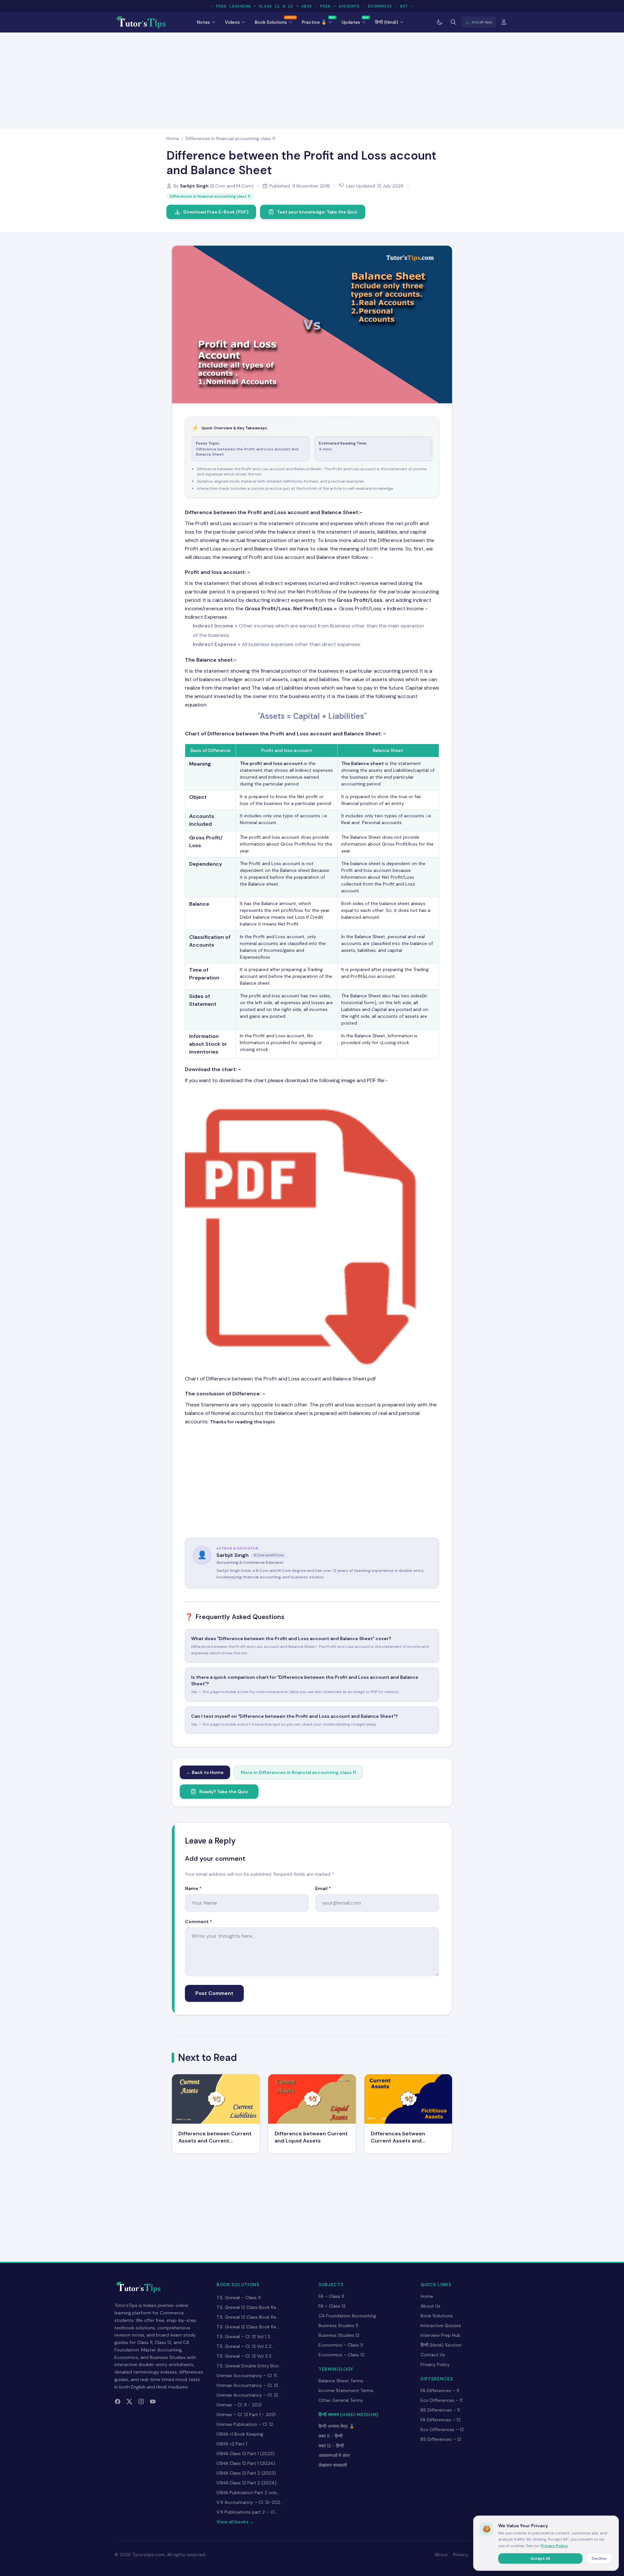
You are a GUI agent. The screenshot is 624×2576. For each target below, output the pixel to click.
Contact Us (433, 2355)
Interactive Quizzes (441, 2325)
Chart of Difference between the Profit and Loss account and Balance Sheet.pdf (280, 1379)
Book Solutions (437, 2316)
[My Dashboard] (504, 22)
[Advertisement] (312, 79)
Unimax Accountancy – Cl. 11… (248, 2375)
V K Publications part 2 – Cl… (247, 2512)
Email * (323, 1888)
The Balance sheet (209, 660)
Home (173, 138)
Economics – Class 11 (341, 2345)
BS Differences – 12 (441, 2439)
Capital (306, 716)
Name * (193, 1888)
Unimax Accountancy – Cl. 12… (249, 2385)
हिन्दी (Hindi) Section (441, 2345)
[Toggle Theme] (440, 22)
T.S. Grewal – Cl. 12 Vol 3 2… (245, 2356)
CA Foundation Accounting (347, 2316)
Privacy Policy (435, 2364)
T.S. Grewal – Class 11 (239, 2298)
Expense (225, 644)
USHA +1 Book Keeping (240, 2434)
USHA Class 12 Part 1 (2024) (246, 2463)
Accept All (540, 2558)
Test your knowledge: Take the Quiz (317, 212)
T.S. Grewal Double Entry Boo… (249, 2366)
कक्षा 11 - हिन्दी (331, 2436)
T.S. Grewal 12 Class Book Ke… (248, 2307)
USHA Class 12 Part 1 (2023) (246, 2453)
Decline (599, 2558)
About (441, 2555)
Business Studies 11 (338, 2325)
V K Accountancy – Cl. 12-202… (250, 2502)
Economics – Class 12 (341, 2355)
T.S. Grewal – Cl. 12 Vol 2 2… (245, 2346)
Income (224, 626)
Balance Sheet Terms (341, 2381)
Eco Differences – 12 (442, 2429)
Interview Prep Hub (441, 2335)
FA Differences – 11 (440, 2390)
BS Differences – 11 (440, 2410)
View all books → (235, 2522)
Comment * (198, 1922)
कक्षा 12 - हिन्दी (331, 2446)
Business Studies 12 (339, 2335)
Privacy (461, 2555)
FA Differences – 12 (441, 2420)
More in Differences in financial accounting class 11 (298, 1772)
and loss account (283, 763)
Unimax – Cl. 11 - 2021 (239, 2405)
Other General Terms (341, 2400)
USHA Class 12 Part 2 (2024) (247, 2483)
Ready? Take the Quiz (224, 1792)
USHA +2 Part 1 (232, 2444)
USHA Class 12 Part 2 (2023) (246, 2473)
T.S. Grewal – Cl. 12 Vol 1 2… (245, 2337)
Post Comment (214, 1993)
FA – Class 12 (332, 2306)
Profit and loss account (215, 572)
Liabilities (346, 716)
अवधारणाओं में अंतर (334, 2455)
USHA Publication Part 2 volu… (248, 2492)
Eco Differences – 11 (442, 2400)
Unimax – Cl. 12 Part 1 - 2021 (246, 2414)
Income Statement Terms (346, 2390)
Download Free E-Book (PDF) (216, 212)
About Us (430, 2306)
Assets (272, 716)
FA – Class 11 (331, 2296)
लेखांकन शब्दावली (333, 2465)
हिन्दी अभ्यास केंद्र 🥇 (337, 2426)
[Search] (453, 22)
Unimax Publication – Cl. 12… (246, 2424)
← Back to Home (205, 1772)
